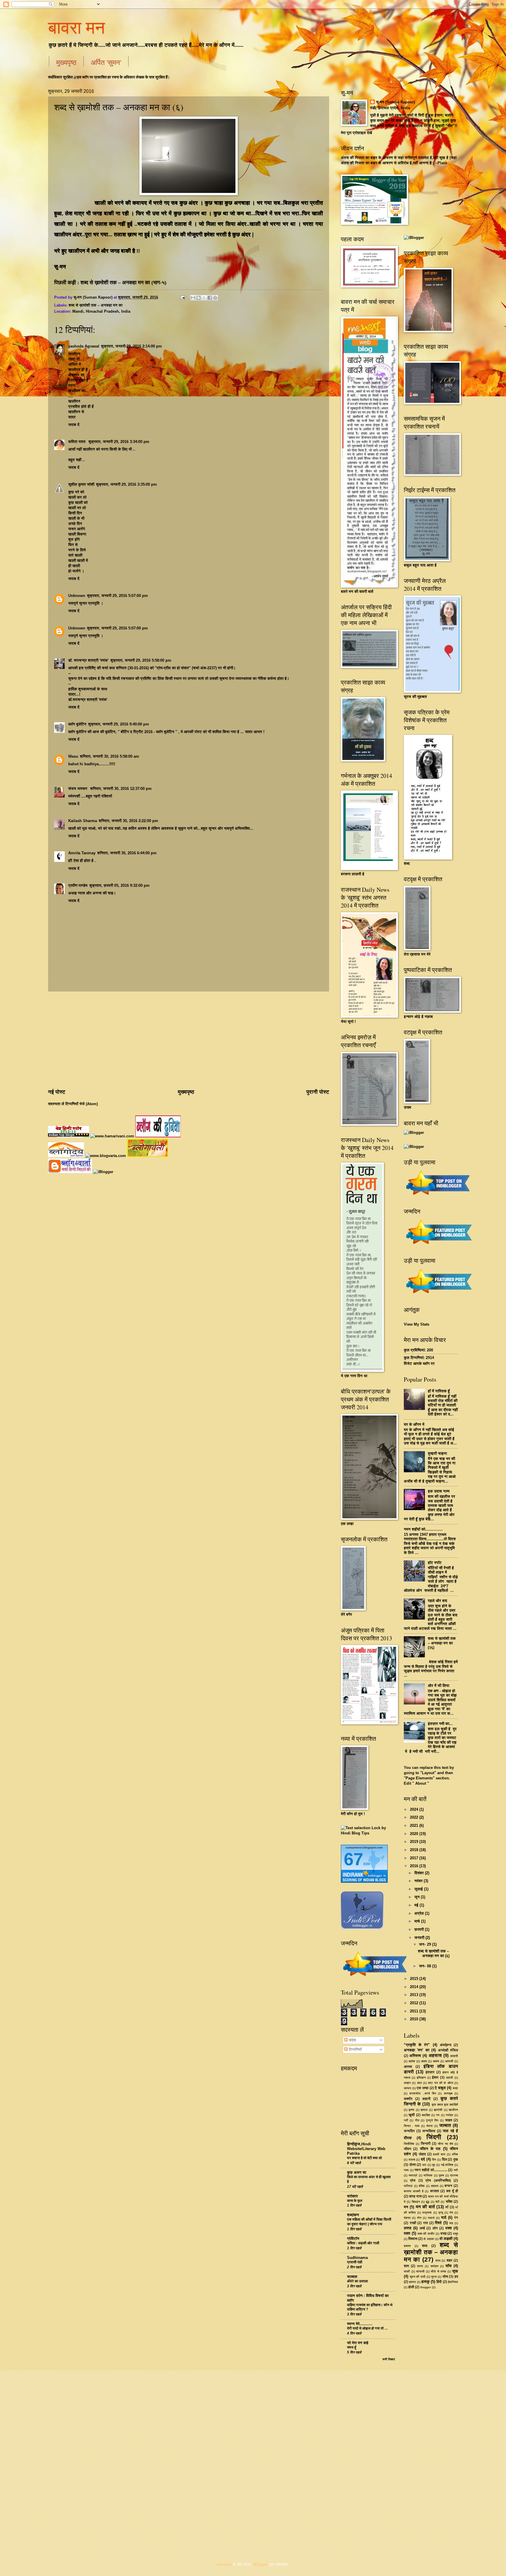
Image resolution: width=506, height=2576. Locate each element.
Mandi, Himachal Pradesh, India (101, 311)
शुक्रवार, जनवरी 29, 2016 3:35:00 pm (126, 484)
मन (406, 2207)
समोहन (434, 2266)
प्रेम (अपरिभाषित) (438, 2180)
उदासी (449, 2078)
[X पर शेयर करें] (204, 298)
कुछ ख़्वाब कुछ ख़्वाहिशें (445, 2105)
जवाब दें (74, 425)
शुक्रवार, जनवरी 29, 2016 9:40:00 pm (119, 724)
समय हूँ (352, 2347)
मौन (419, 2218)
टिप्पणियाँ (355, 2049)
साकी (407, 2271)
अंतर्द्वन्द (446, 2045)
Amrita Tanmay (82, 853)
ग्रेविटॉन (353, 2239)
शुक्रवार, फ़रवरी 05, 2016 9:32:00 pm (119, 885)
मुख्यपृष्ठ (66, 62)
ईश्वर (435, 2077)
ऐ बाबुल (440, 2088)
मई (417, 1905)
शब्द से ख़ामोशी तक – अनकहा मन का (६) (434, 1953)
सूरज (434, 2277)
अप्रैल (420, 1913)
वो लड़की (446, 2239)
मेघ (451, 2213)
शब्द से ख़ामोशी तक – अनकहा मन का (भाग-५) (123, 283)
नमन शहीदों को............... (423, 1529)
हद (456, 2277)
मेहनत (407, 2218)
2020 (415, 1834)
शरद (438, 2261)
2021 (415, 1826)
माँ (447, 2207)
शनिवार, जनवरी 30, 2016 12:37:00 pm (121, 789)
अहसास (435, 2055)
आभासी (449, 2061)
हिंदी (439, 2282)
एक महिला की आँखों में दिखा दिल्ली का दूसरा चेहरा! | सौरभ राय (369, 2222)
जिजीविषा (409, 2144)
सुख (455, 2271)
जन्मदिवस (429, 2131)
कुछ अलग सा (357, 2172)
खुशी (412, 2115)
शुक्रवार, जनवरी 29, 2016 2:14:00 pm (131, 346)
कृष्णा (411, 2110)
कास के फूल (355, 2201)
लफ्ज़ (408, 2228)
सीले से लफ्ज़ (438, 2271)
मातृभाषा (427, 2213)
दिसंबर (420, 1873)
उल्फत (407, 2088)
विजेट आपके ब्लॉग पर (419, 1364)
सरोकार (352, 2196)
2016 (415, 1866)
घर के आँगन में (414, 1424)
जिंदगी (434, 2137)
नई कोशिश (447, 2165)
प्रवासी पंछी (355, 2262)
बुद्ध (428, 2202)
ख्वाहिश (426, 2115)
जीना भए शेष (445, 2144)
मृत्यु (441, 2213)
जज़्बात (352, 2277)
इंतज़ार (430, 2072)
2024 (415, 1809)
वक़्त (407, 2233)
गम (438, 2115)
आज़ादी (454, 2056)
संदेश (352, 2040)
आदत (424, 2061)
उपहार (407, 2083)
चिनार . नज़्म (412, 2126)
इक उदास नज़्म (439, 1491)
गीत (417, 2120)
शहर (449, 2260)
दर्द (423, 2159)
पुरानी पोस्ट (318, 1092)
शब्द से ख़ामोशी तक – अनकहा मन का (95, 305)
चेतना (430, 2126)
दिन (434, 2160)
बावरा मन (76, 27)
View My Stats (417, 1324)
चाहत (449, 2120)
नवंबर (419, 1881)
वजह (443, 2233)
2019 (415, 1842)
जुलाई (419, 1889)
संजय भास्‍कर (78, 789)
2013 (415, 1995)
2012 (415, 2003)
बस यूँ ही (452, 2191)
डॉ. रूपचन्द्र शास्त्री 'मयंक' (88, 660)
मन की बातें (425, 2207)
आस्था (408, 2067)
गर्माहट (449, 2115)
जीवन (407, 2149)
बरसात (435, 2191)
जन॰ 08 (426, 1966)
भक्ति (449, 2202)
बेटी (437, 2202)
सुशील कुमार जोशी (81, 484)
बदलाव (435, 2186)
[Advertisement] (189, 1040)
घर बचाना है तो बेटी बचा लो (364, 2158)
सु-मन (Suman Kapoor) (395, 102)
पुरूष (441, 2175)
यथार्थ (431, 2218)
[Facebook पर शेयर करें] (210, 298)
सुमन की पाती (418, 2277)
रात (425, 2223)
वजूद (455, 2234)
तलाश (412, 2160)
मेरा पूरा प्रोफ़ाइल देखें (357, 133)
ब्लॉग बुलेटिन (77, 724)
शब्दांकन (353, 2215)
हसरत (412, 2282)
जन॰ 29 (426, 1944)
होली (411, 2287)
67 (353, 1859)
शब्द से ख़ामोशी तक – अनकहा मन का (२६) (442, 1643)
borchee (224, 2564)
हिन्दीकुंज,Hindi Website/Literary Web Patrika (366, 2149)
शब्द (425, 2246)
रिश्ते (438, 2223)
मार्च (418, 1921)
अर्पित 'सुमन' (106, 62)
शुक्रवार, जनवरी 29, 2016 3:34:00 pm (119, 442)
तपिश (455, 2154)
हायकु (425, 2282)
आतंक (412, 2061)
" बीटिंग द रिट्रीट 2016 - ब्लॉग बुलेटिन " (148, 732)
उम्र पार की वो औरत (440, 2083)
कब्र (455, 2088)
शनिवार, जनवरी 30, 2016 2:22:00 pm (128, 821)
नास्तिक (428, 2175)
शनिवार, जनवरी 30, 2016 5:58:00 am (110, 756)
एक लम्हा (423, 2088)
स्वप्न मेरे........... (360, 2324)
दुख (456, 2159)
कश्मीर (408, 2099)
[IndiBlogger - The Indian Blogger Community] (362, 1928)
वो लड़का (429, 2239)
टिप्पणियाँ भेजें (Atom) (82, 1104)
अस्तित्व (415, 2056)
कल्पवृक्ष (448, 2093)
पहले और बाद (437, 1601)
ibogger (426, 2287)
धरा (424, 2165)
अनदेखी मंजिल (448, 2050)
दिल (444, 2159)
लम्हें (422, 2228)
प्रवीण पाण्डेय (78, 885)
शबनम (407, 2246)
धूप (434, 2165)
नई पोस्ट (57, 1092)
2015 (415, 1979)
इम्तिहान (421, 2078)
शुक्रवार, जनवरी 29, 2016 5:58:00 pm (141, 660)
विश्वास (413, 2239)
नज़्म (406, 2170)
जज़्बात (445, 2125)
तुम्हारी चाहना (437, 1453)
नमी (456, 2170)
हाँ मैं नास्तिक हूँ (439, 1391)
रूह (451, 2223)
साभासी (420, 2271)
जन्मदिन (409, 2131)
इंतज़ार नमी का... (440, 1724)
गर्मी (406, 2120)
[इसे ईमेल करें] (193, 298)
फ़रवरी (420, 1929)
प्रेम (413, 2180)
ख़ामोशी (438, 2110)
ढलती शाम (439, 2154)
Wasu (73, 756)
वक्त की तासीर (426, 2234)
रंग (456, 2218)
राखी (413, 2223)
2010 (415, 2019)
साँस (448, 2266)
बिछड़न (416, 2202)
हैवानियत (453, 2282)
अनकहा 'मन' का (417, 2050)
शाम (406, 2266)
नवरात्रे (413, 2175)
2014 (415, 1987)
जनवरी (420, 1938)
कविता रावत (77, 442)
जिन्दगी (426, 2144)
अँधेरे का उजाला (357, 2281)
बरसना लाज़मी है (414, 2191)
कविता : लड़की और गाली (363, 2243)
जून (418, 1897)
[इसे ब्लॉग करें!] (199, 298)
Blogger (261, 2564)
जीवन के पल (430, 2149)
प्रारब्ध (454, 2175)
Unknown (77, 596)
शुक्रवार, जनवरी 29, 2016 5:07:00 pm (117, 596)
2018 (415, 1850)
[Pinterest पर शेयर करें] (215, 298)
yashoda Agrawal (84, 346)
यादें (444, 2218)
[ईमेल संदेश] (182, 297)
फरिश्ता (408, 2186)
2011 (415, 2011)
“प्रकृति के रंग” (417, 2045)
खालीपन (453, 2110)
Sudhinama (357, 2258)
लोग (435, 2228)
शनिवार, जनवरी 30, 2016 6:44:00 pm (127, 853)
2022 (415, 1817)
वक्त (449, 2228)
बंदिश (422, 2186)
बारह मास (415, 2196)
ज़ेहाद (422, 2154)
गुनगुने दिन (432, 2120)
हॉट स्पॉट (435, 1563)
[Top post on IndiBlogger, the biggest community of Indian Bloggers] (375, 1977)
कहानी (426, 2099)
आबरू (436, 2061)
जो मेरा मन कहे (358, 2343)
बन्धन (448, 2186)
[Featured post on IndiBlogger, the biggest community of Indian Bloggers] (438, 1245)
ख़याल (424, 2110)
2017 (415, 1858)
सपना (420, 2266)
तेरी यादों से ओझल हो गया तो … (367, 2328)
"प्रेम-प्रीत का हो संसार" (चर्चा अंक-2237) (186, 668)
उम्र (419, 2083)
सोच (445, 2277)
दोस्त (413, 2165)
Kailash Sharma (83, 821)
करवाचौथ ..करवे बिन (423, 2093)
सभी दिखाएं (389, 2359)
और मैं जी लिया (439, 1686)
